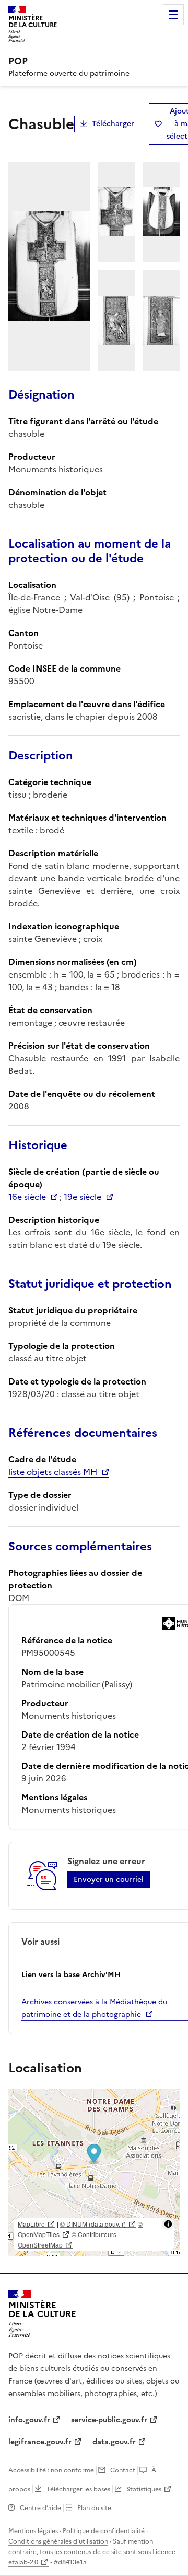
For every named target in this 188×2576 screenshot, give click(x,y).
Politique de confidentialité (104, 2531)
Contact (123, 2470)
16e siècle (27, 1197)
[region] (94, 2173)
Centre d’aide (40, 2508)
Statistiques (144, 2489)
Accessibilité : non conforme (51, 2470)
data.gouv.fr (114, 2442)
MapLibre (31, 2224)
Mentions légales (33, 2531)
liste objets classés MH (53, 1472)
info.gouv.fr (29, 2420)
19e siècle (83, 1197)
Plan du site (94, 2508)
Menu (173, 15)
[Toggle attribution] (168, 2224)
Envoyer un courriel (109, 1880)
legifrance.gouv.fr (40, 2442)
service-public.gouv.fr (109, 2420)
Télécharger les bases (78, 2489)
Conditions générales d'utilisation (58, 2541)
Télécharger (113, 124)
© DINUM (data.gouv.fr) (93, 2224)
